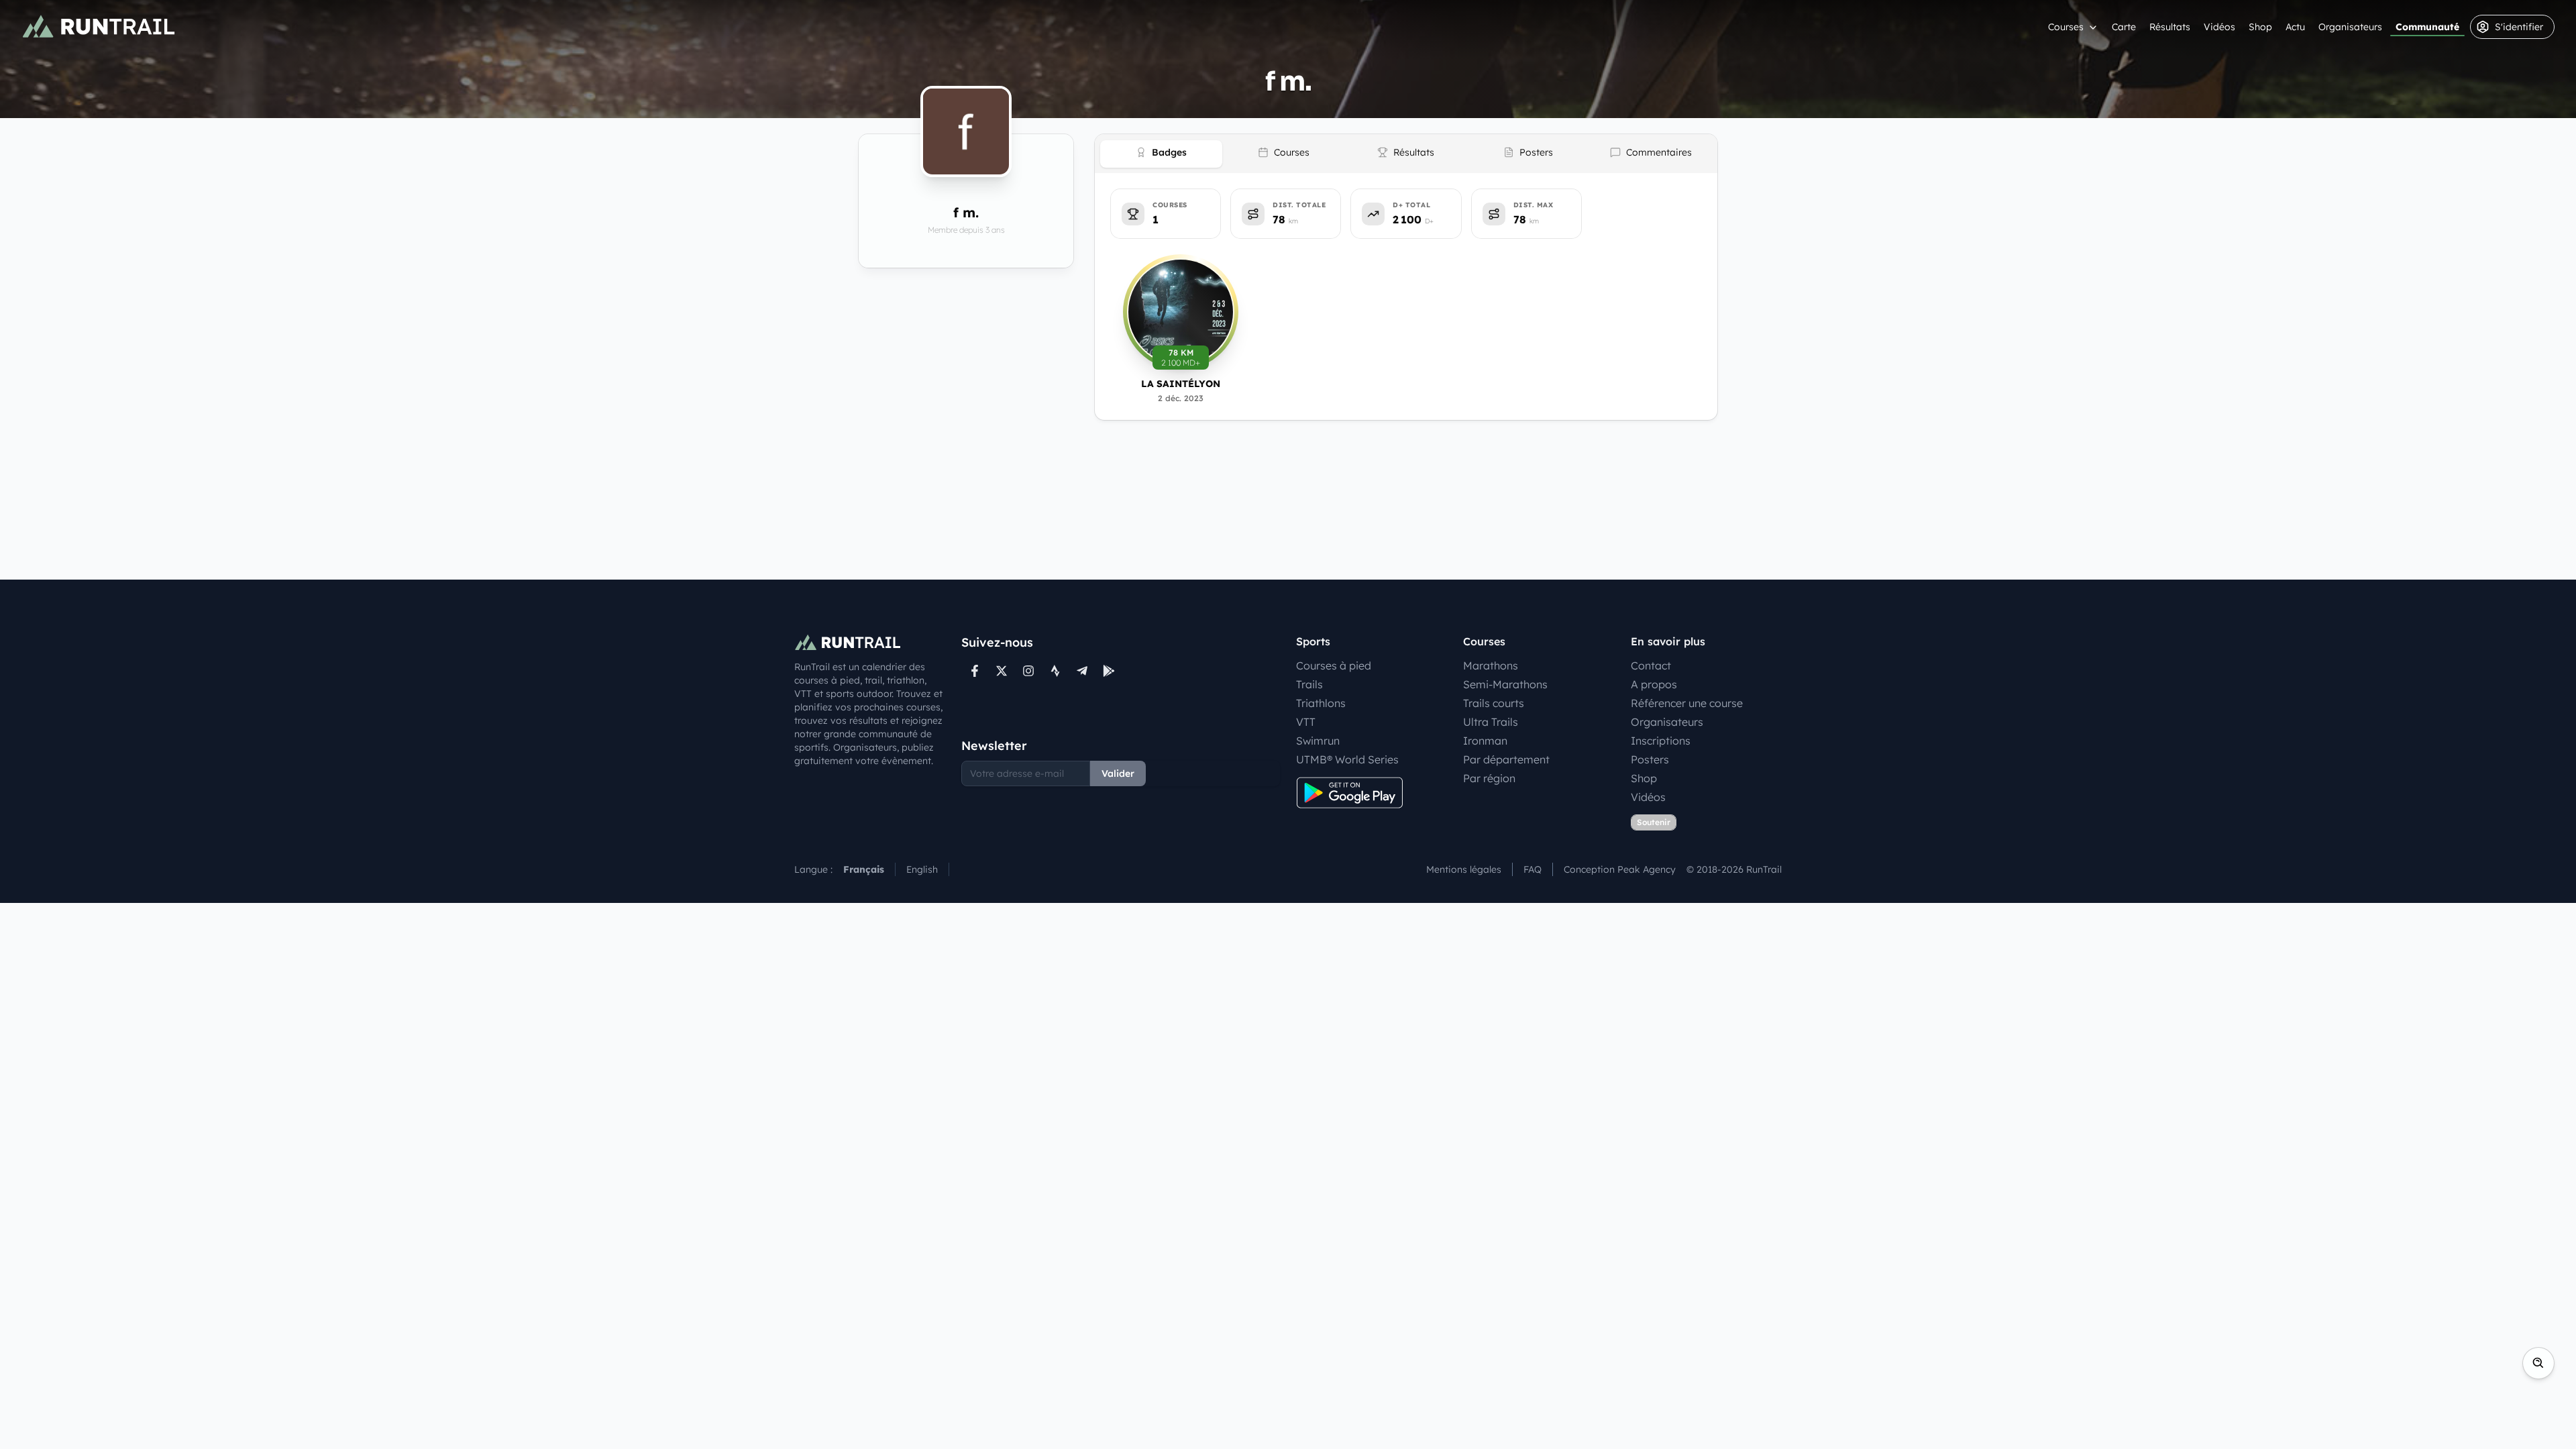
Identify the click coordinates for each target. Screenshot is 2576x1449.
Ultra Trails (1491, 722)
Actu (2295, 27)
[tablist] (1406, 154)
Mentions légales (1464, 869)
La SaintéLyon (1181, 384)
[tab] (1161, 154)
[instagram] (1028, 671)
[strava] (1055, 671)
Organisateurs (2350, 27)
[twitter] (1002, 671)
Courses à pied (1334, 665)
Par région (1489, 778)
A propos (1654, 684)
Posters (1650, 759)
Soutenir (1654, 822)
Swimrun (1318, 741)
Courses (2066, 27)
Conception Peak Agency (1620, 869)
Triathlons (1321, 703)
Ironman (1485, 741)
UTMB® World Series (1347, 759)
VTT (1306, 722)
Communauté (2427, 27)
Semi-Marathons (1505, 684)
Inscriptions (1661, 741)
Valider (1118, 773)
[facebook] (975, 671)
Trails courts (1494, 703)
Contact (1651, 665)
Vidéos (2219, 27)
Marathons (1491, 665)
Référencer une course (1687, 703)
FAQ (1533, 869)
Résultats (2170, 27)
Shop (2260, 27)
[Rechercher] (2538, 1363)
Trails (1309, 684)
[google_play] (1109, 671)
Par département (1506, 759)
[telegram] (1082, 671)
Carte (2124, 27)
